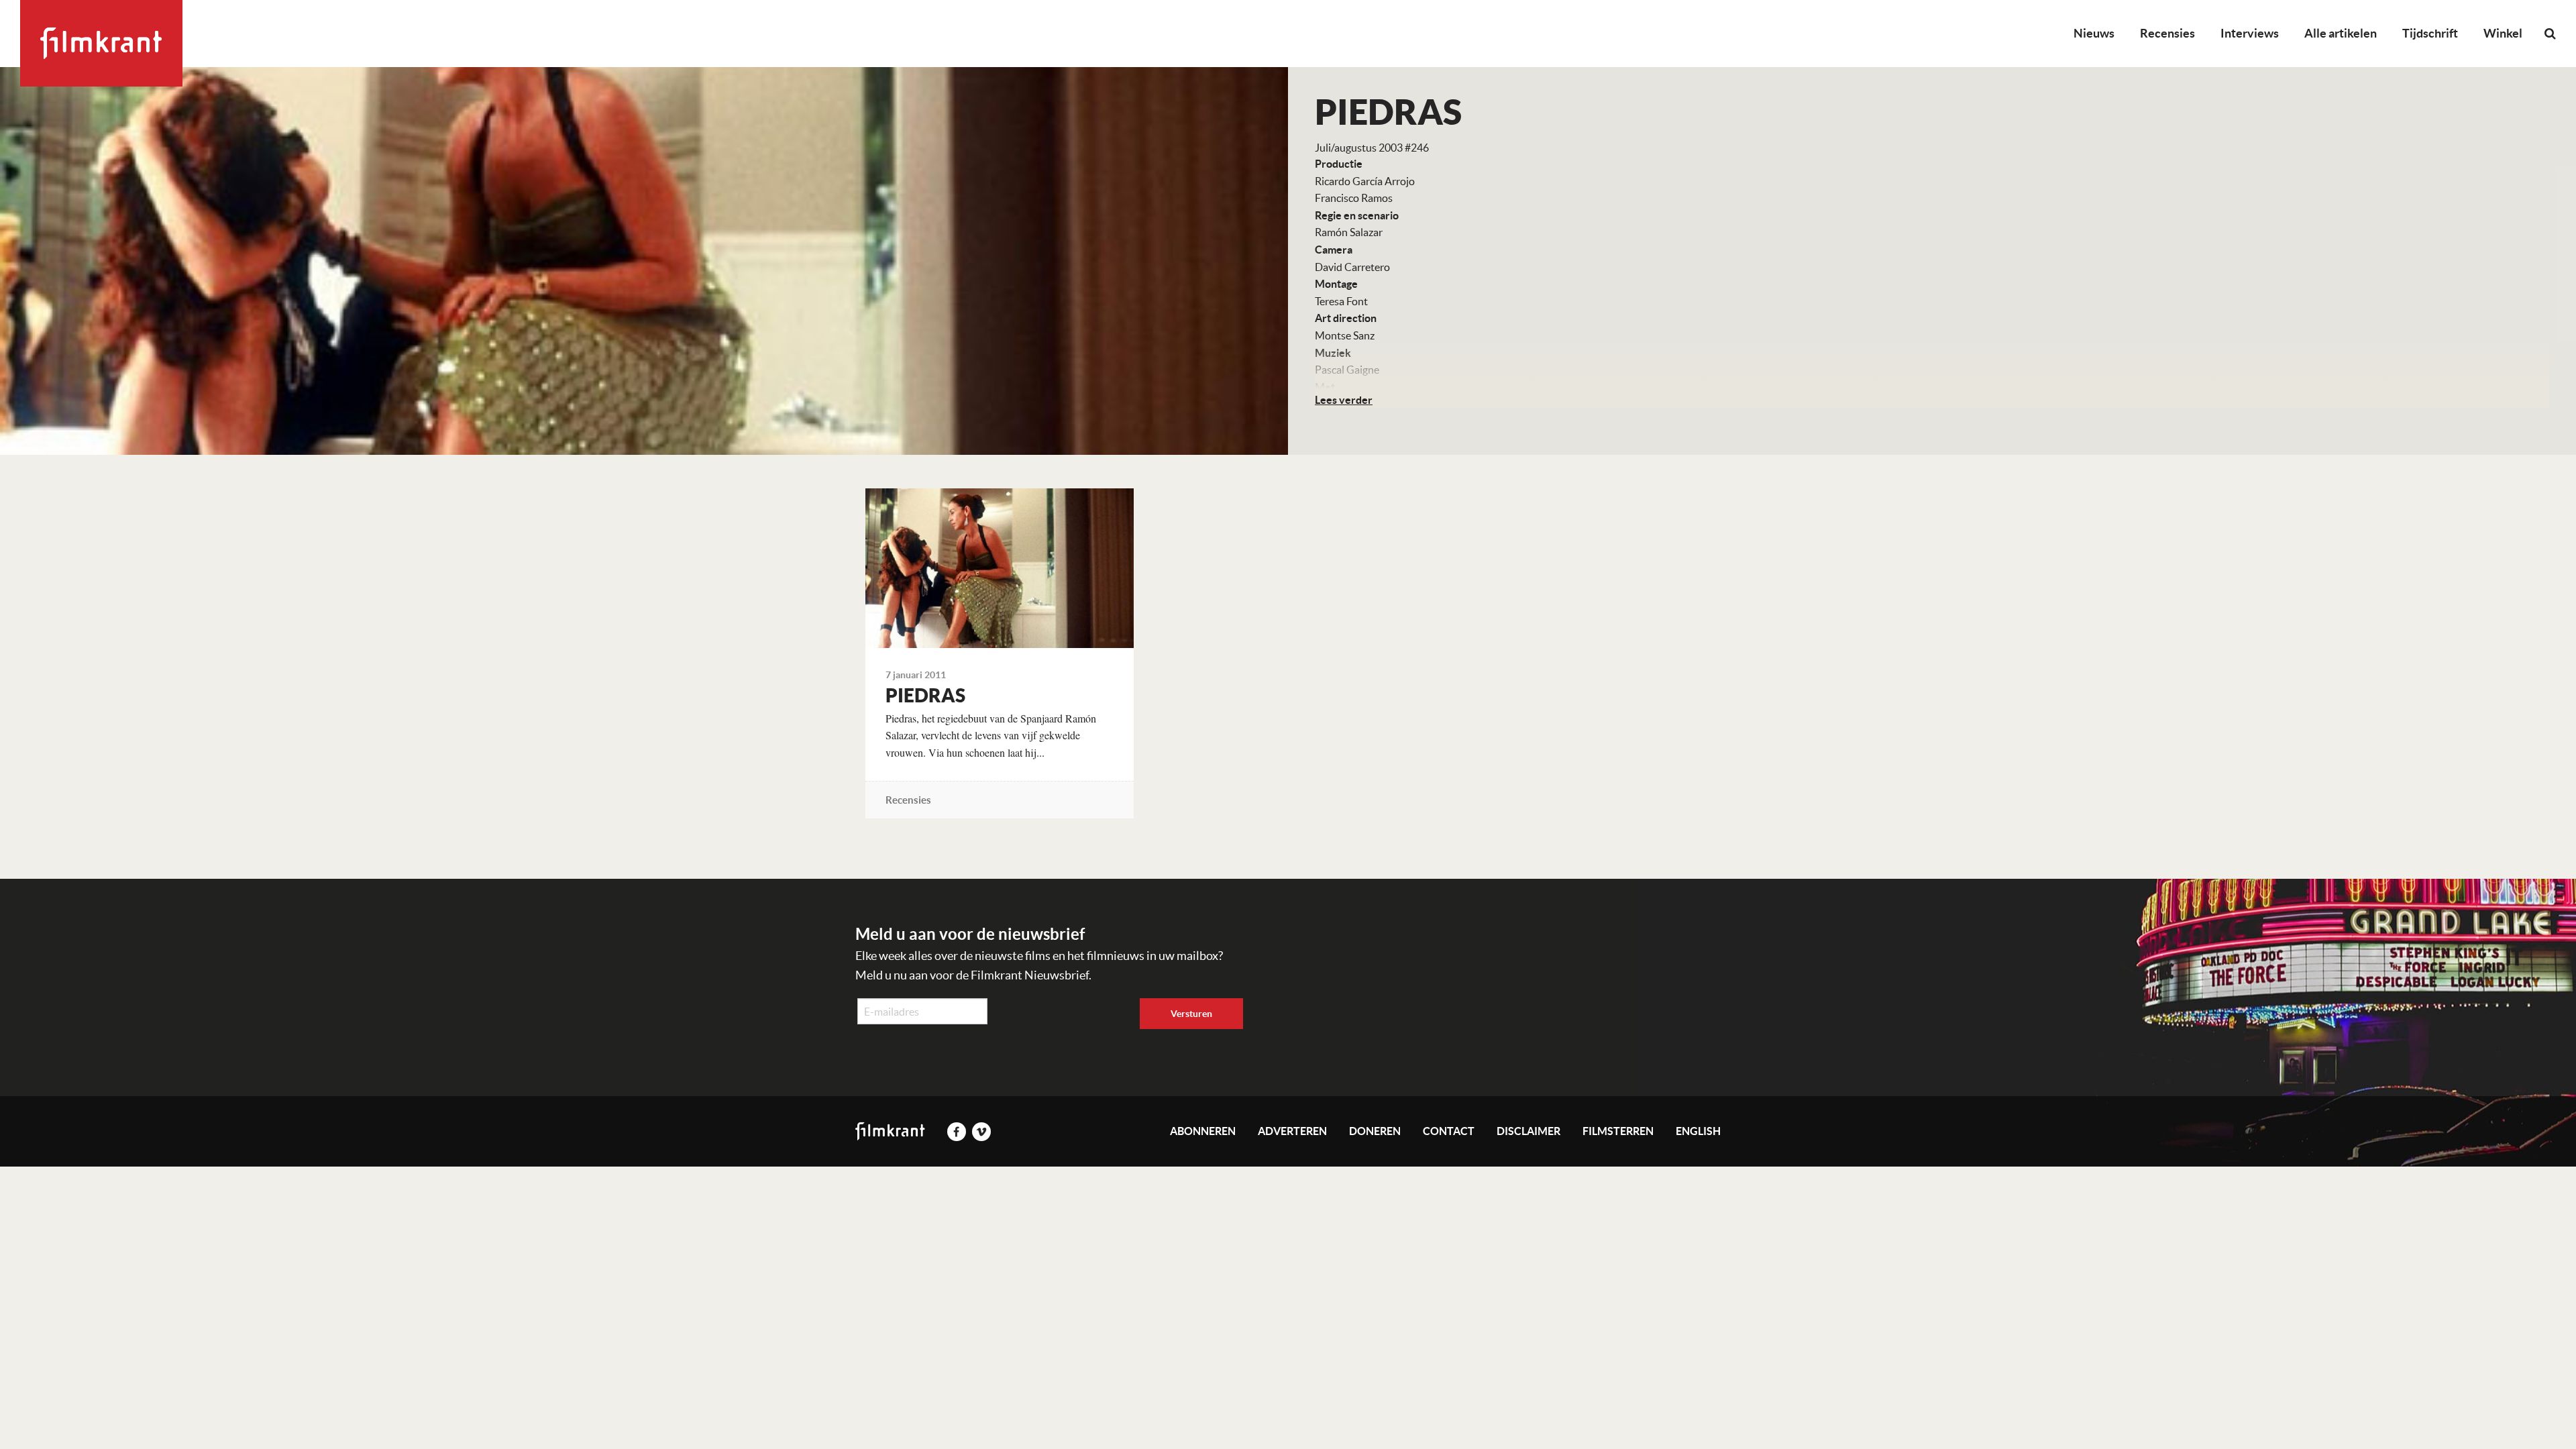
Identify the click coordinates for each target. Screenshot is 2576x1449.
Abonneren (1203, 1131)
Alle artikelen (2341, 33)
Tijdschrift (2430, 33)
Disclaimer (1528, 1131)
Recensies (2167, 33)
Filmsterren (1618, 1131)
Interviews (2250, 33)
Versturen (1191, 1014)
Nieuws (2094, 33)
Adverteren (1292, 1131)
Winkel (2503, 33)
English (1698, 1131)
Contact (1449, 1131)
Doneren (1375, 1131)
